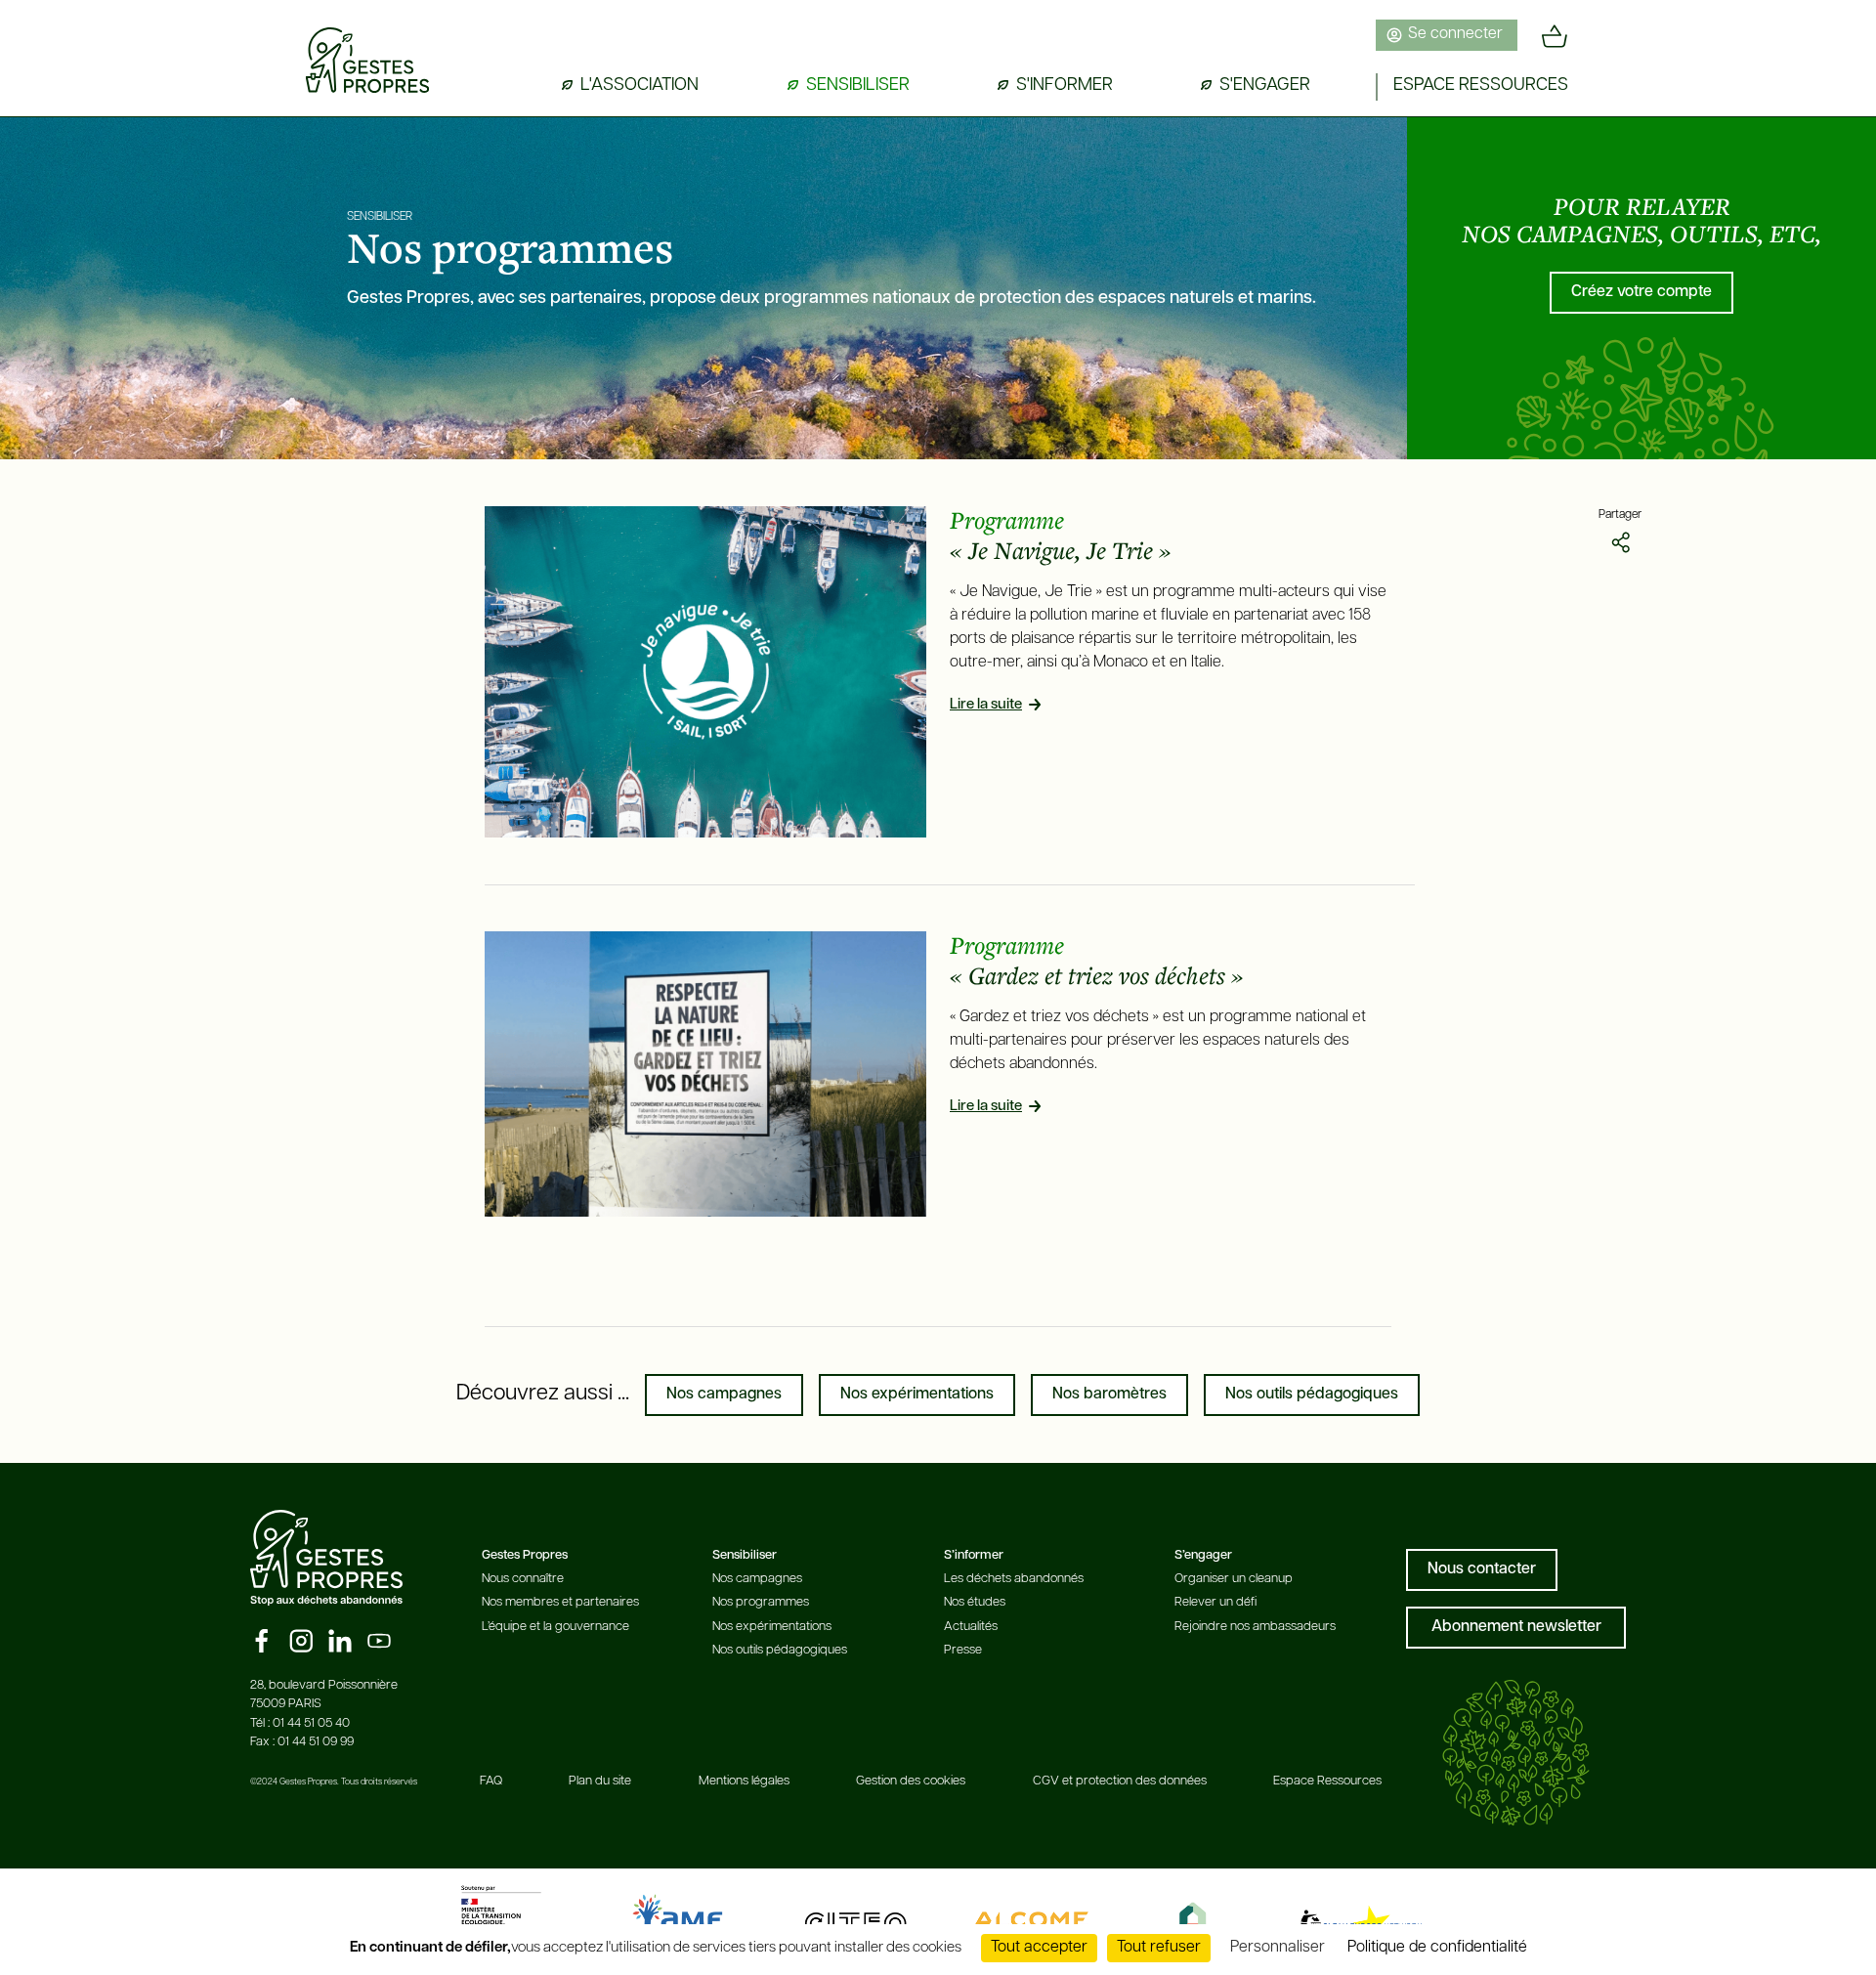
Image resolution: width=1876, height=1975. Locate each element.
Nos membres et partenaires (560, 1602)
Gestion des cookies (911, 1781)
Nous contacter (1482, 1569)
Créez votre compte (1641, 292)
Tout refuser (1159, 1948)
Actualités (971, 1627)
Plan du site (600, 1781)
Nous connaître (523, 1579)
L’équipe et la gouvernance (555, 1627)
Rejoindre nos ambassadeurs (1255, 1627)
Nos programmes (761, 1602)
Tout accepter (1039, 1948)
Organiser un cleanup (1234, 1579)
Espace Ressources (1327, 1781)
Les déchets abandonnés (1014, 1579)
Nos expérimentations (917, 1395)
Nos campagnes (724, 1395)
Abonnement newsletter (1516, 1627)
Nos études (975, 1602)
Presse (963, 1650)
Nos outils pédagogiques (1312, 1395)
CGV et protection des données (1120, 1781)
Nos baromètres (1109, 1395)
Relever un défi (1215, 1602)
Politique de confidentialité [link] (1437, 1948)
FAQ (491, 1781)
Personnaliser (1278, 1948)
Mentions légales (744, 1781)
